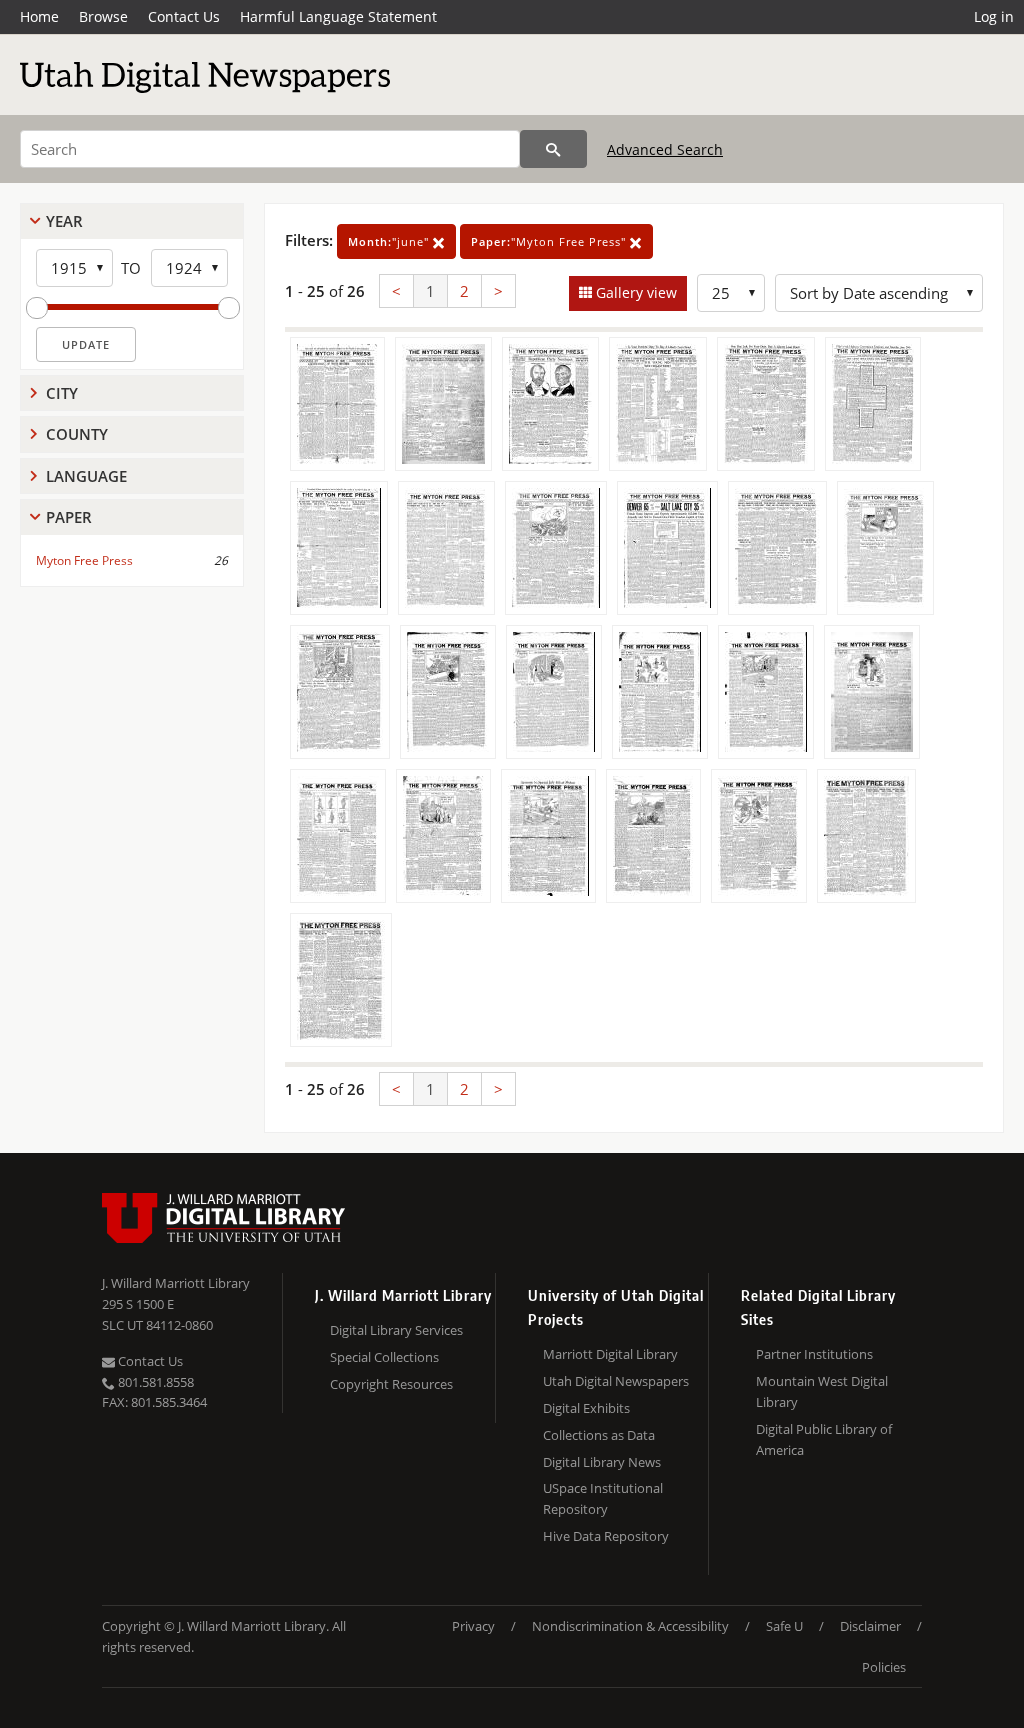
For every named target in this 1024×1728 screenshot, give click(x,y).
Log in (994, 16)
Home (39, 16)
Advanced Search (665, 149)
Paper (69, 517)
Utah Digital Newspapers (616, 1381)
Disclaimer (870, 1626)
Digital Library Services (396, 1330)
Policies (884, 1667)
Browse (103, 16)
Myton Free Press (84, 560)
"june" (390, 241)
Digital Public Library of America (824, 1439)
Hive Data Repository (606, 1536)
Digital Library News (602, 1462)
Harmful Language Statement (338, 16)
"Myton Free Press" (550, 241)
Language (86, 476)
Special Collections (384, 1357)
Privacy (473, 1626)
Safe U (784, 1626)
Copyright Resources (391, 1384)
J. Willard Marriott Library (176, 1283)
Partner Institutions (814, 1354)
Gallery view (634, 292)
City (62, 393)
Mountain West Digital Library (822, 1391)
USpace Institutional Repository (603, 1498)
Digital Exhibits (586, 1408)
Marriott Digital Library (610, 1354)
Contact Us (184, 16)
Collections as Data (599, 1435)
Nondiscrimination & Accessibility (630, 1626)
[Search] (553, 149)
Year (64, 221)
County (77, 434)
